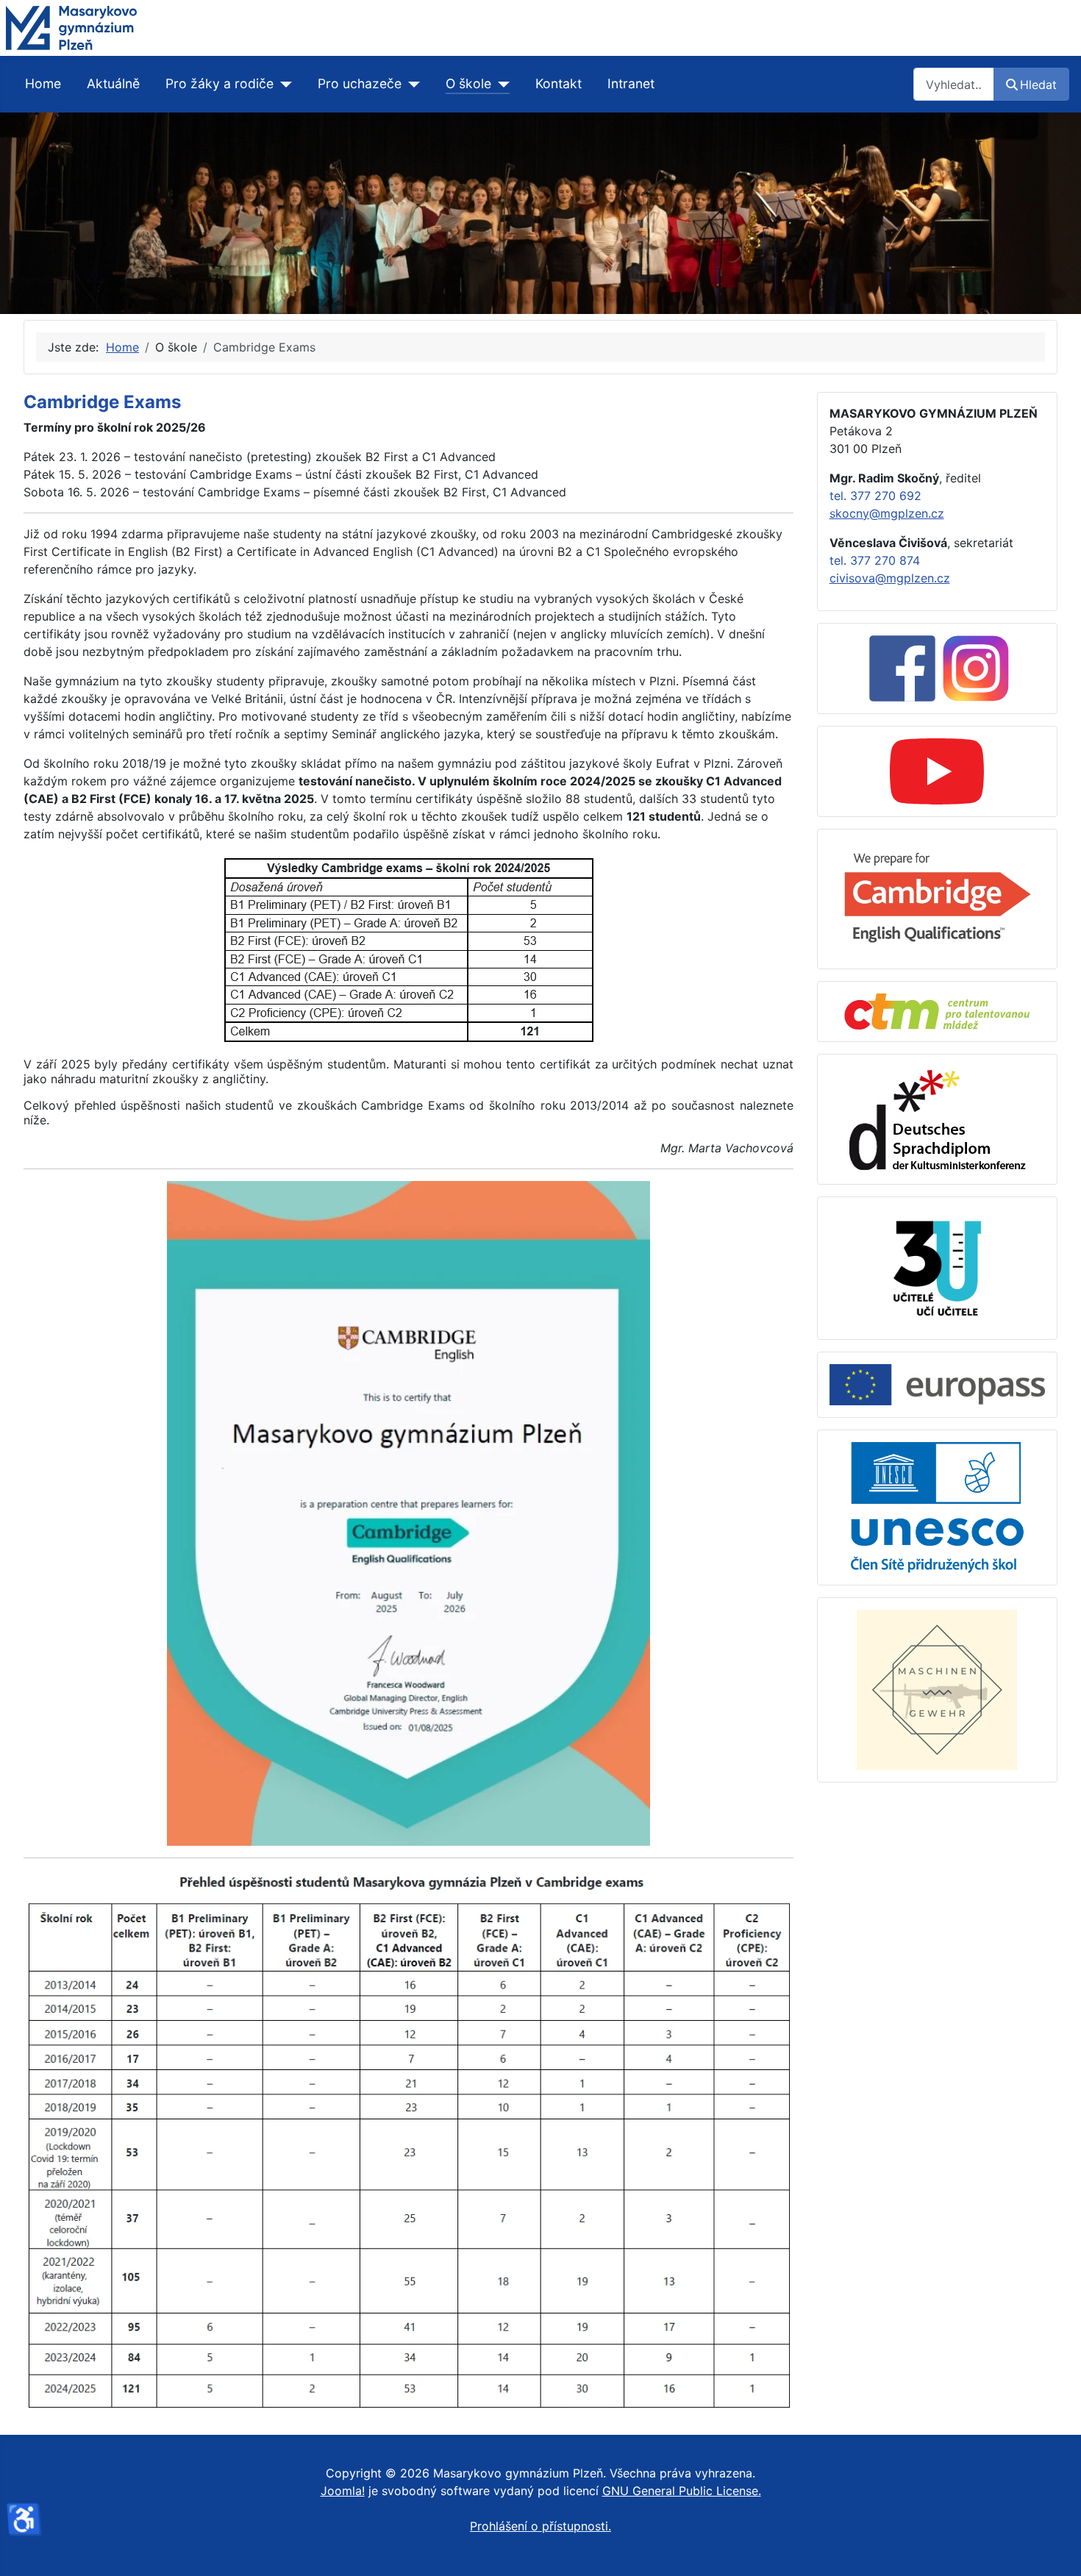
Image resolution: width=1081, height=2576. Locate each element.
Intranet (631, 83)
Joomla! (343, 2491)
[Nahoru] (1055, 2549)
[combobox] (954, 84)
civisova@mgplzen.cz (890, 578)
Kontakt (559, 83)
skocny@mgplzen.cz (887, 513)
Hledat (1038, 85)
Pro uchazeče (360, 83)
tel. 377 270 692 (875, 496)
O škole (468, 83)
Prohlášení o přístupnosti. (540, 2526)
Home (43, 83)
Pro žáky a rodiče (220, 83)
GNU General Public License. (682, 2491)
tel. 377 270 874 (875, 560)
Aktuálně (113, 83)
